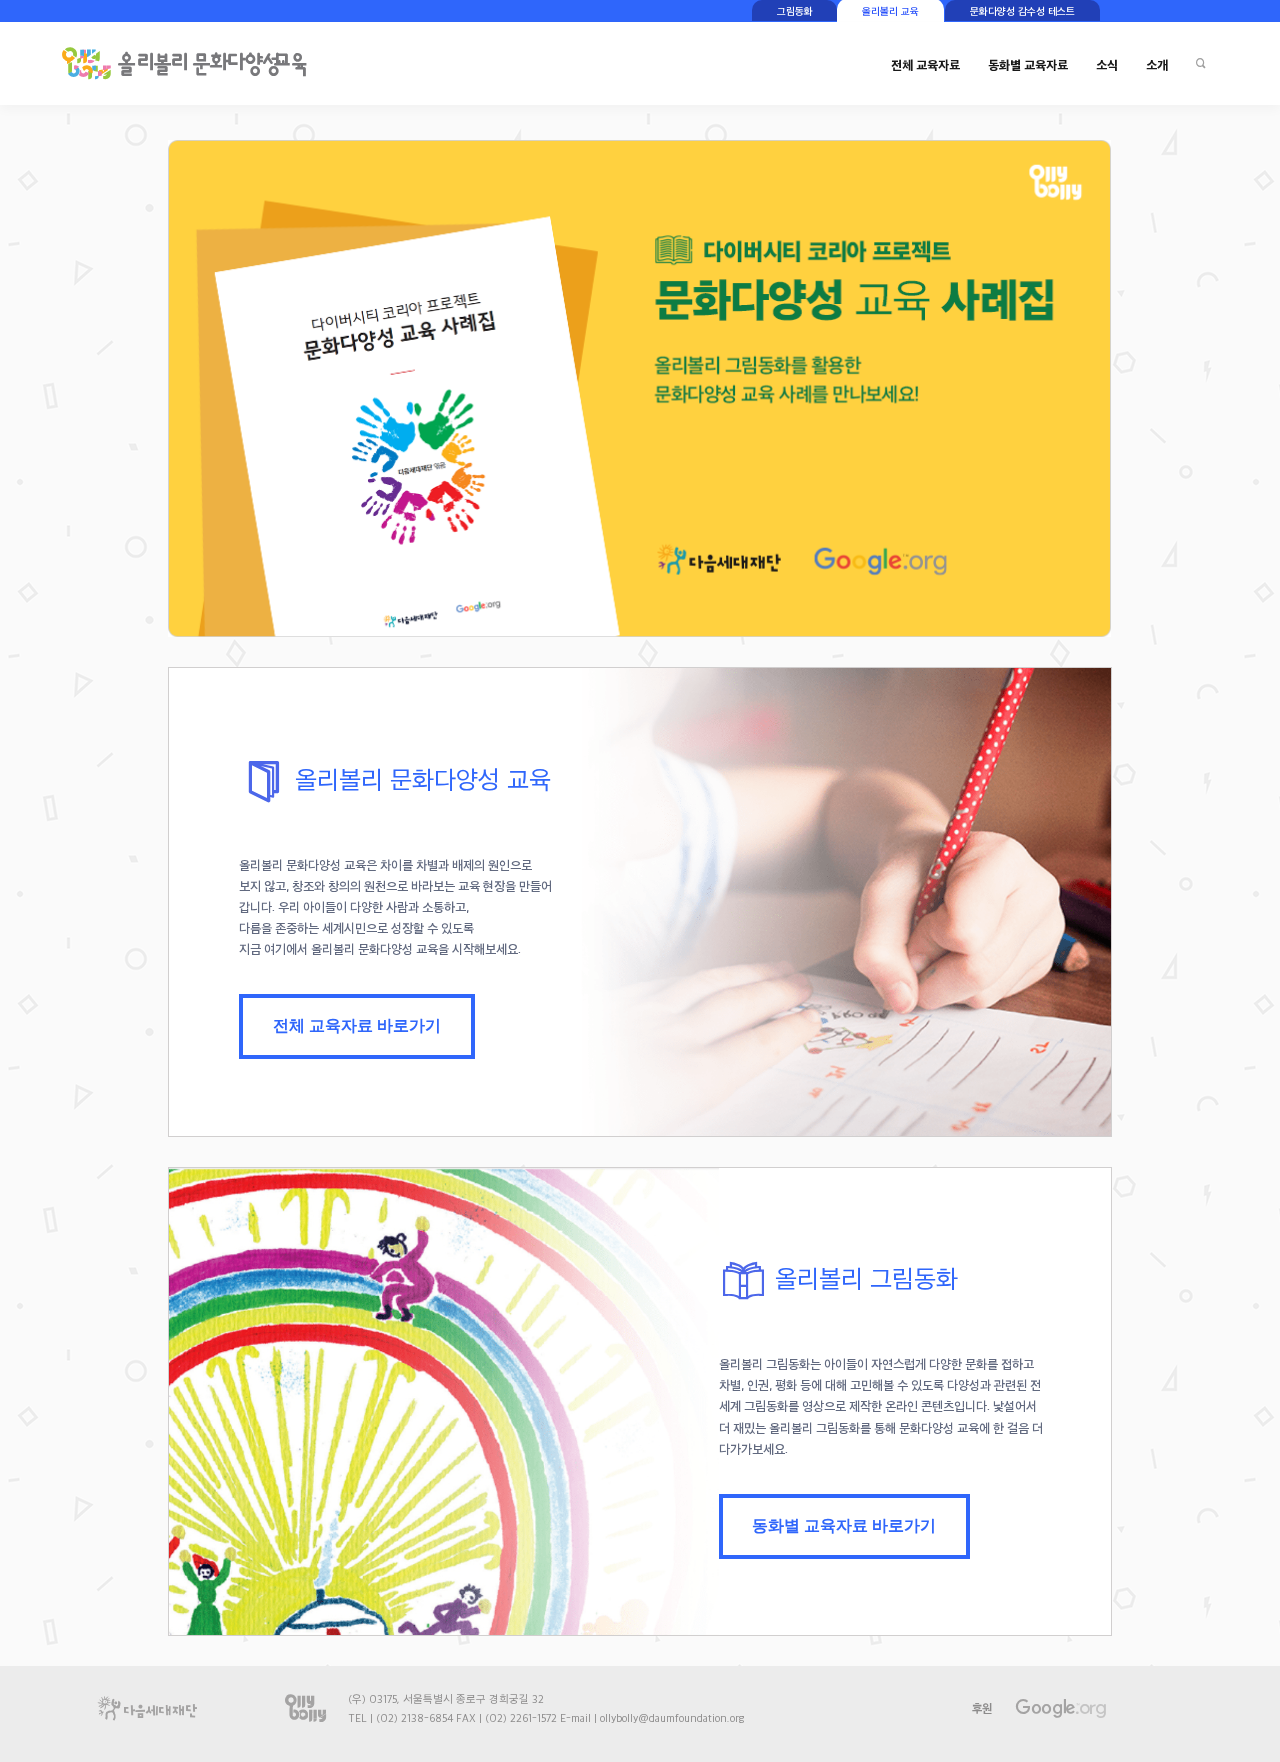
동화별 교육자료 (1028, 64)
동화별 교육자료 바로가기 (844, 1525)
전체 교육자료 (925, 64)
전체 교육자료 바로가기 (357, 1025)
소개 (1157, 64)
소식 (1107, 64)
